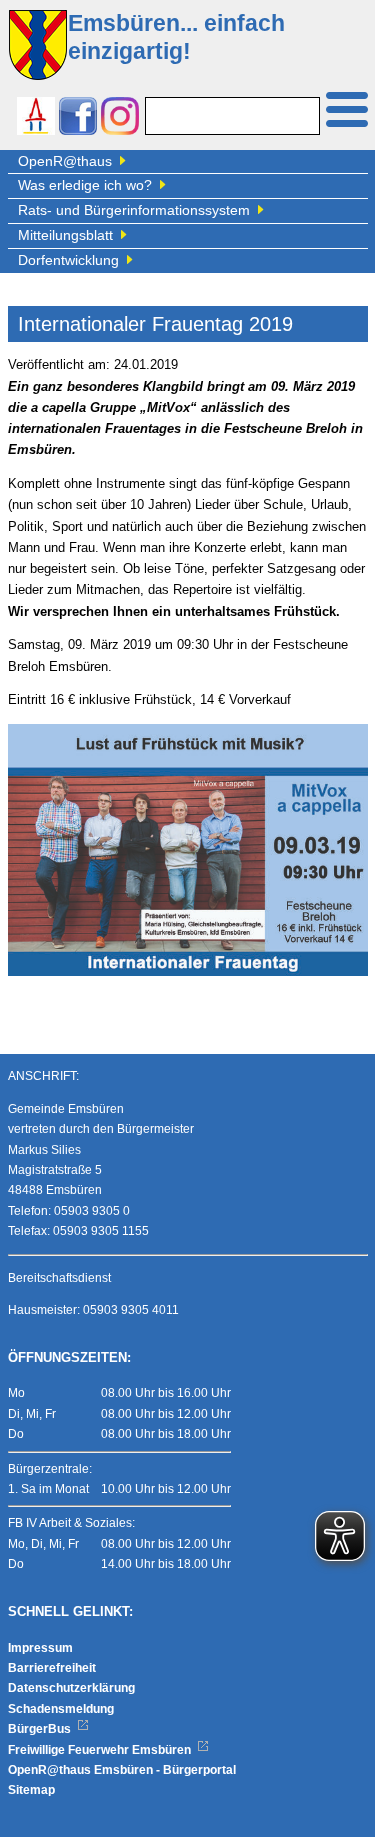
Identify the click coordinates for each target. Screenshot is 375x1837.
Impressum (40, 1648)
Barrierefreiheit (52, 1668)
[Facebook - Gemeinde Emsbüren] (78, 118)
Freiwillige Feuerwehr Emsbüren (101, 1750)
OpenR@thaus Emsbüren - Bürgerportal (122, 1770)
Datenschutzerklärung (71, 1688)
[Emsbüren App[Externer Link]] (36, 118)
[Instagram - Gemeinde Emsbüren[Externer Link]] (120, 118)
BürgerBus (41, 1729)
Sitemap (31, 1790)
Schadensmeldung (61, 1709)
